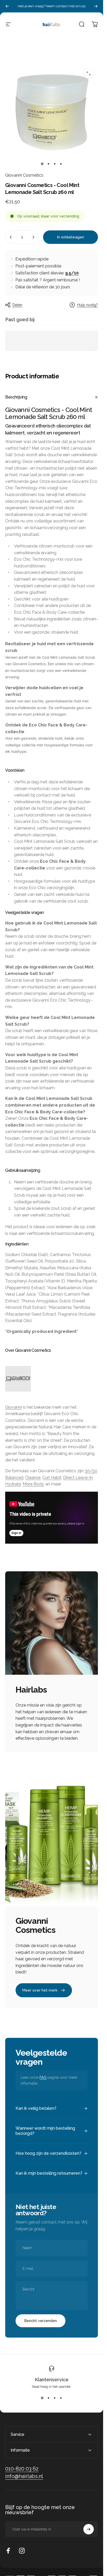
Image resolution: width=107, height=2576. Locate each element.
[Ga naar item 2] (49, 164)
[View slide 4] (61, 2398)
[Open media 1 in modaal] (89, 73)
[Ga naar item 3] (55, 164)
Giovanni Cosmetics (24, 175)
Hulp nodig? (88, 305)
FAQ (43, 2077)
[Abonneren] (89, 2529)
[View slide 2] (49, 2398)
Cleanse (33, 1478)
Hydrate (13, 1484)
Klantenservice (52, 2380)
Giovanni (14, 1407)
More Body (33, 1484)
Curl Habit (52, 1478)
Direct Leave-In (78, 1478)
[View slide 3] (55, 2398)
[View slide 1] (42, 2398)
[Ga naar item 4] (61, 164)
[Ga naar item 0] (42, 164)
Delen (17, 305)
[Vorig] (7, 6)
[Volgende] (96, 6)
